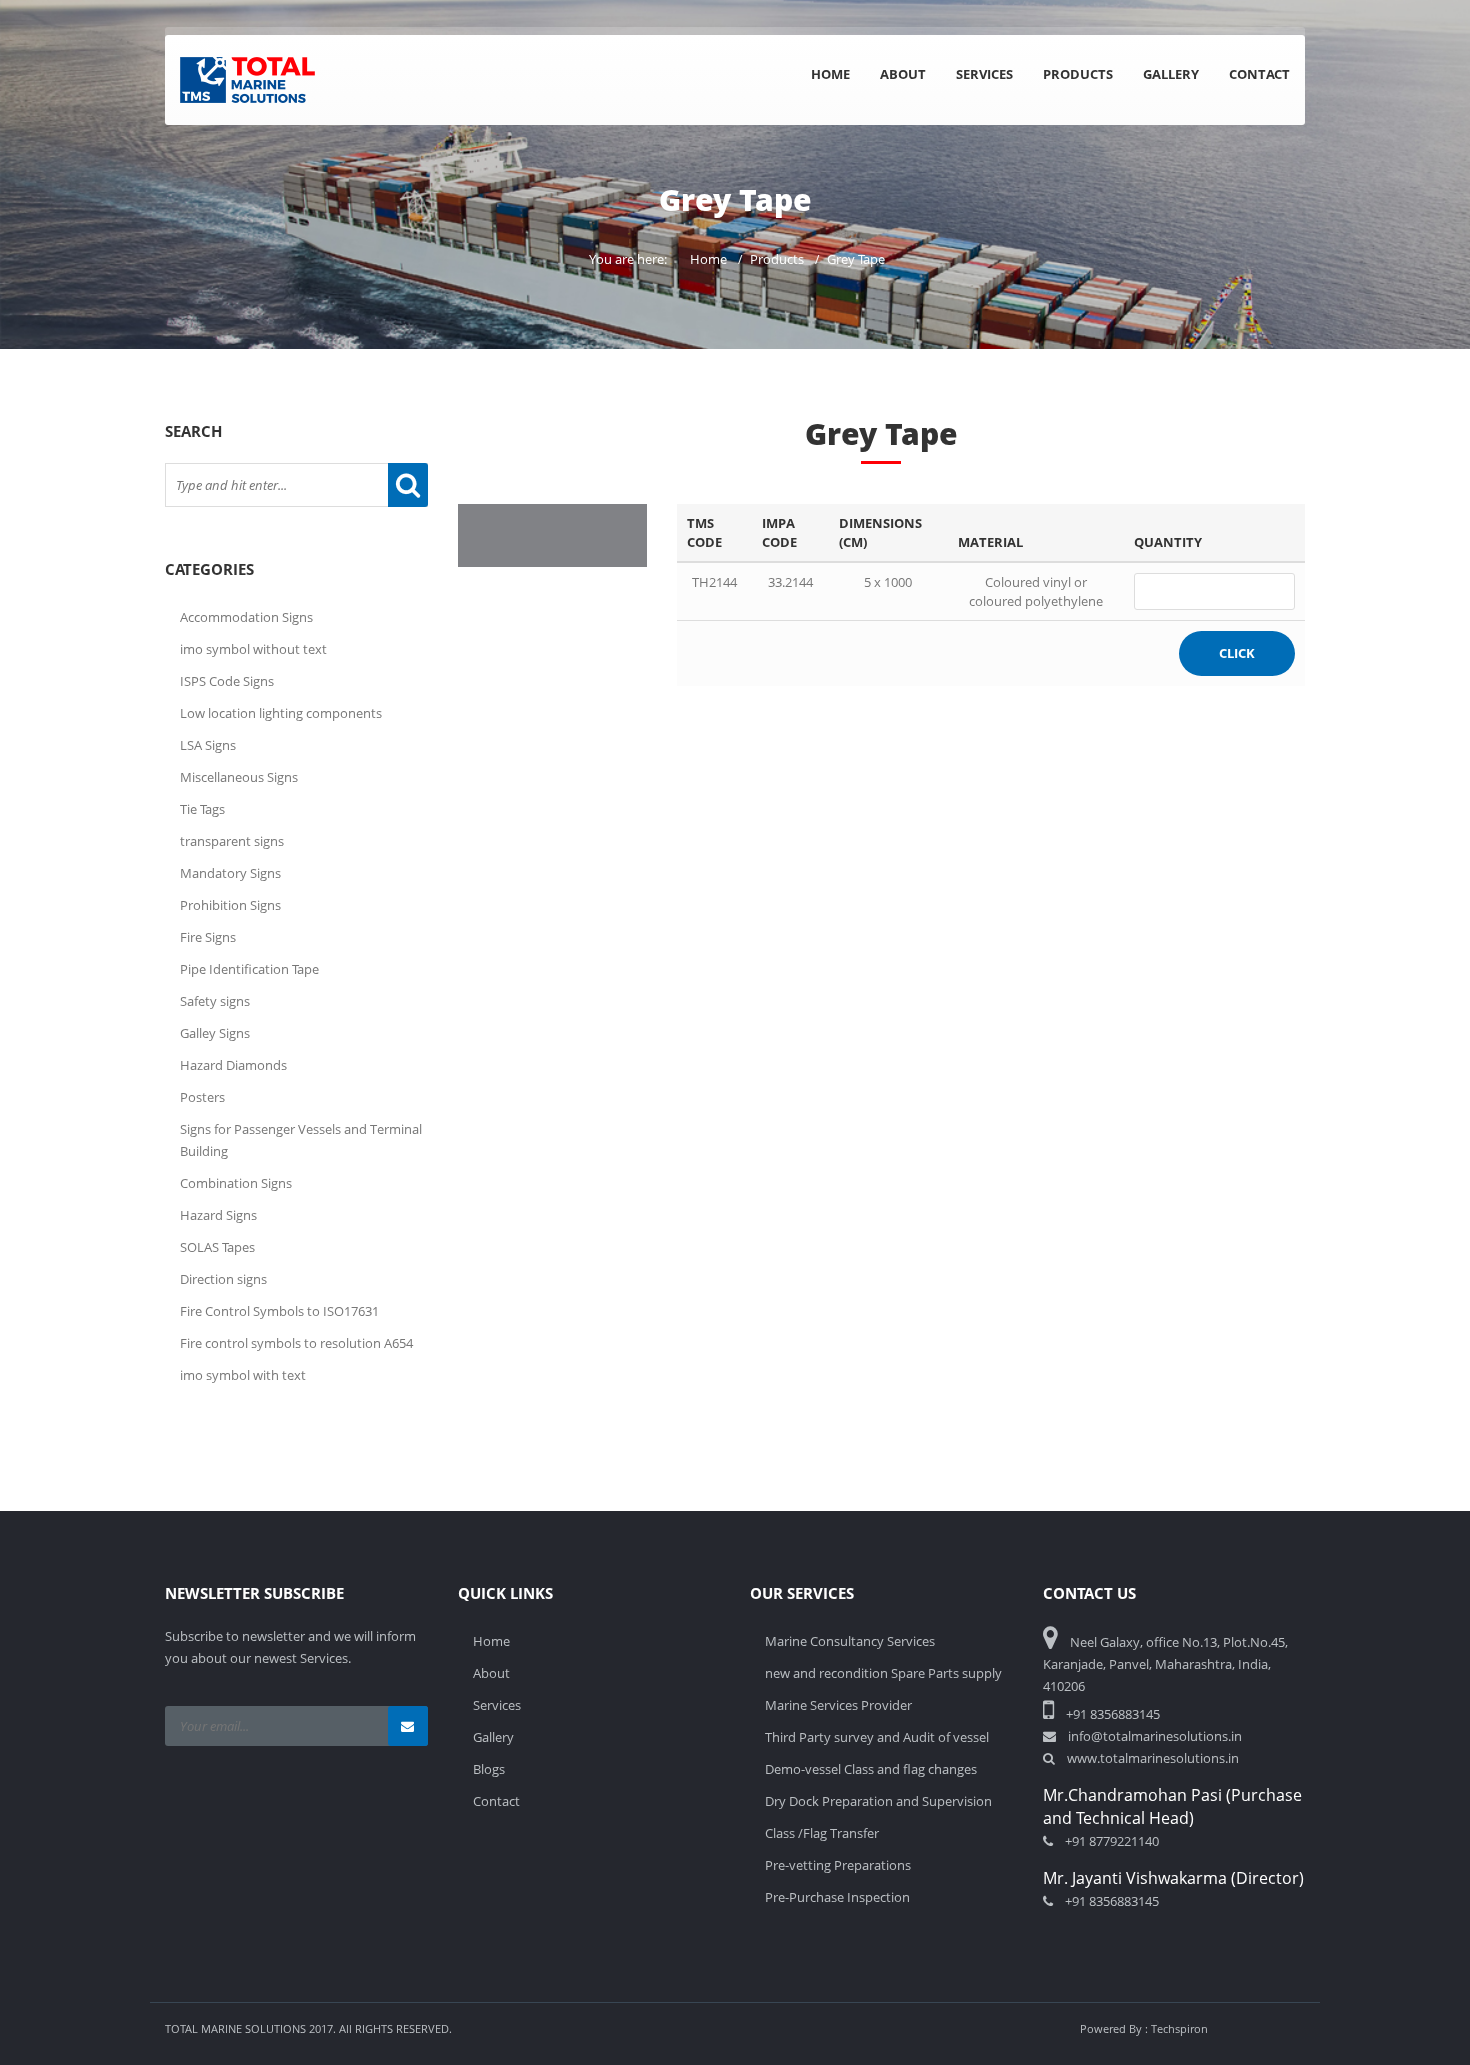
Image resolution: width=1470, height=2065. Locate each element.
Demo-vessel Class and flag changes (871, 1769)
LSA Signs (208, 745)
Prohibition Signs (230, 905)
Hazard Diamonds (233, 1065)
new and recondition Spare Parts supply (883, 1673)
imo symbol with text (243, 1375)
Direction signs (223, 1279)
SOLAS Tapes (217, 1247)
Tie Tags (202, 809)
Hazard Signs (218, 1215)
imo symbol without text (253, 649)
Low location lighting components (281, 713)
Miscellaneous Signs (239, 777)
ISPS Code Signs (227, 681)
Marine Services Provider (838, 1705)
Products (1078, 74)
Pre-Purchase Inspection (837, 1897)
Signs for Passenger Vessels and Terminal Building (301, 1140)
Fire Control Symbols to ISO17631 (279, 1311)
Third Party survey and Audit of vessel (877, 1737)
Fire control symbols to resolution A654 (296, 1343)
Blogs (489, 1769)
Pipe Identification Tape (249, 969)
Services (984, 74)
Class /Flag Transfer (822, 1833)
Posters (202, 1097)
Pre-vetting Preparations (838, 1865)
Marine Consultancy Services (850, 1641)
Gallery (1171, 74)
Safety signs (215, 1001)
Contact (1259, 74)
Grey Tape (856, 259)
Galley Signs (215, 1033)
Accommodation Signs (246, 617)
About (903, 74)
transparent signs (232, 841)
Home (830, 74)
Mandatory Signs (230, 873)
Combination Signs (236, 1183)
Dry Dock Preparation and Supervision (878, 1801)
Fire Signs (208, 937)
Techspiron (1179, 2028)
